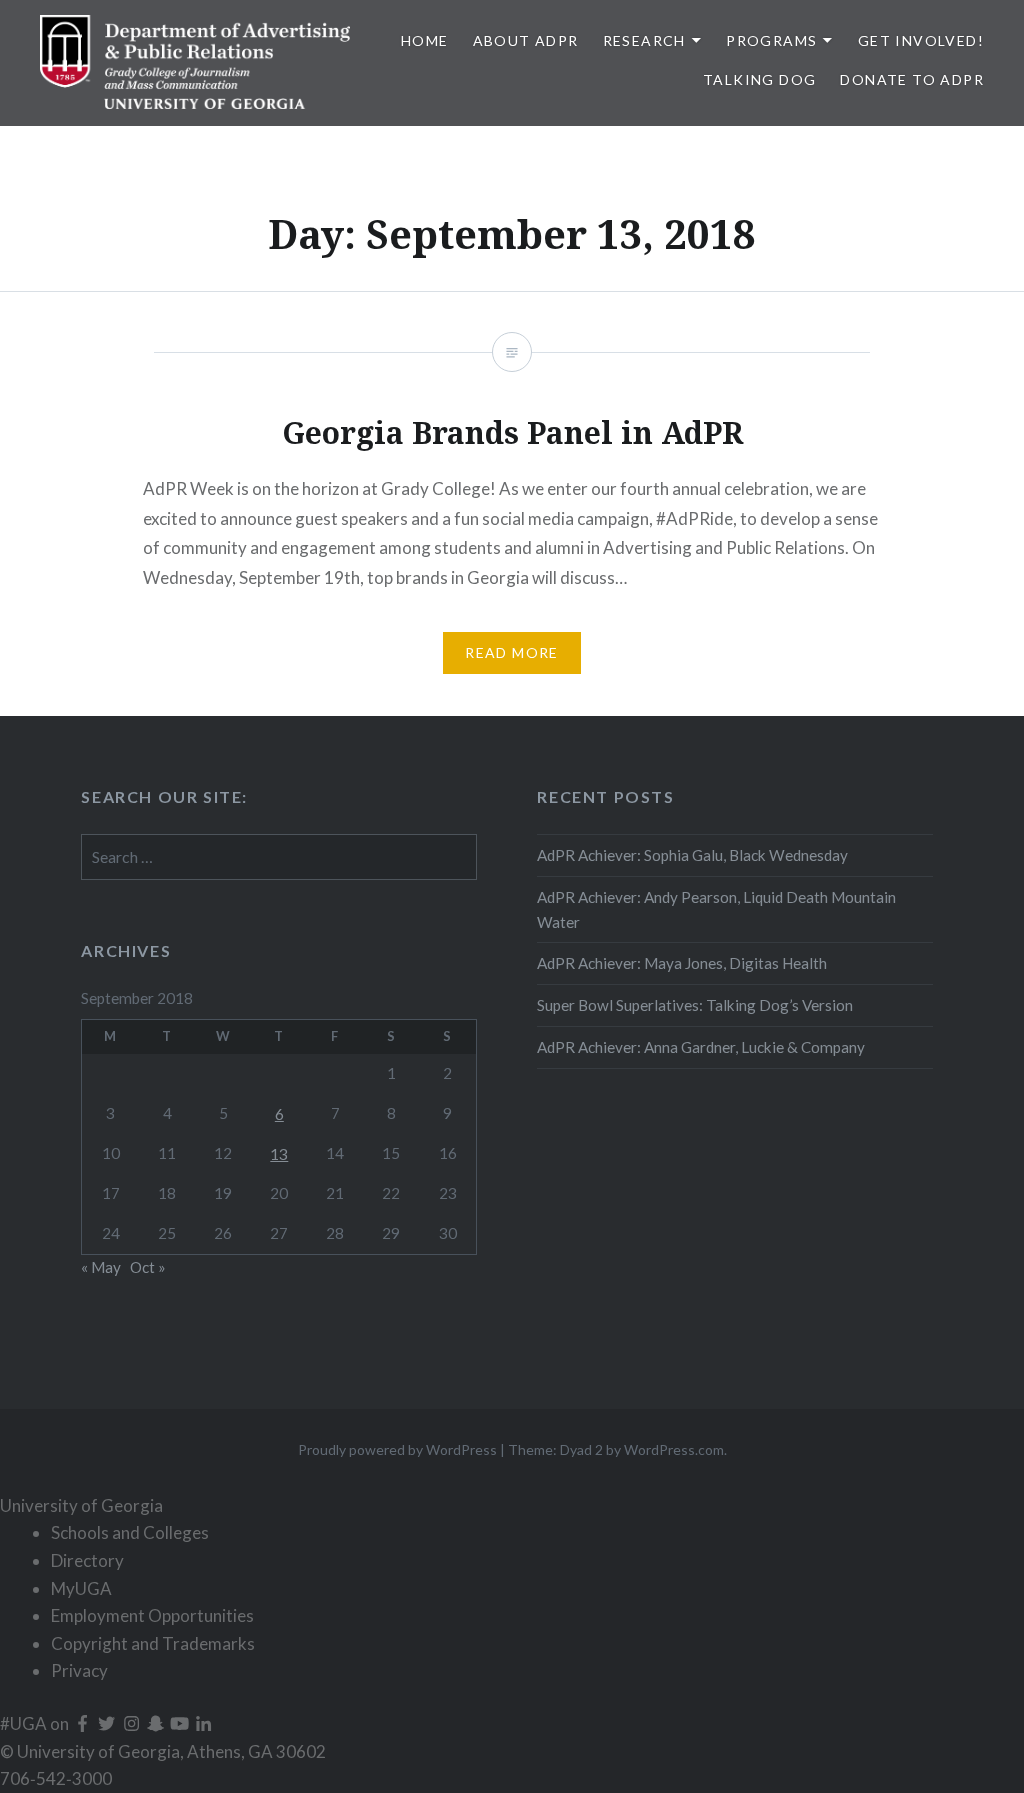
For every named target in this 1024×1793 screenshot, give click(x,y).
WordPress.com (674, 1449)
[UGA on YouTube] (181, 1723)
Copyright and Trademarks (153, 1643)
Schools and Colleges (130, 1532)
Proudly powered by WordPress (397, 1449)
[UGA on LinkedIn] (203, 1723)
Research (644, 40)
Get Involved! (921, 40)
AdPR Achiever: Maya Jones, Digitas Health (682, 963)
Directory (87, 1560)
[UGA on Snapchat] (157, 1723)
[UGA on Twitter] (108, 1723)
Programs (771, 40)
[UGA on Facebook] (84, 1723)
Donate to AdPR (912, 79)
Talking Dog (759, 79)
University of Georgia (81, 1505)
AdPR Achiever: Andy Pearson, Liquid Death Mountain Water (716, 909)
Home (425, 40)
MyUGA (81, 1588)
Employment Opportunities (152, 1615)
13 (279, 1154)
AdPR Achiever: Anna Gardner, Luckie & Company (702, 1047)
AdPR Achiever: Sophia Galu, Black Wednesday (692, 855)
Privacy (79, 1670)
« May (101, 1267)
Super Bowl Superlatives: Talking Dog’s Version (695, 1005)
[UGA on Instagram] (133, 1723)
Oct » (148, 1267)
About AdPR (526, 40)
